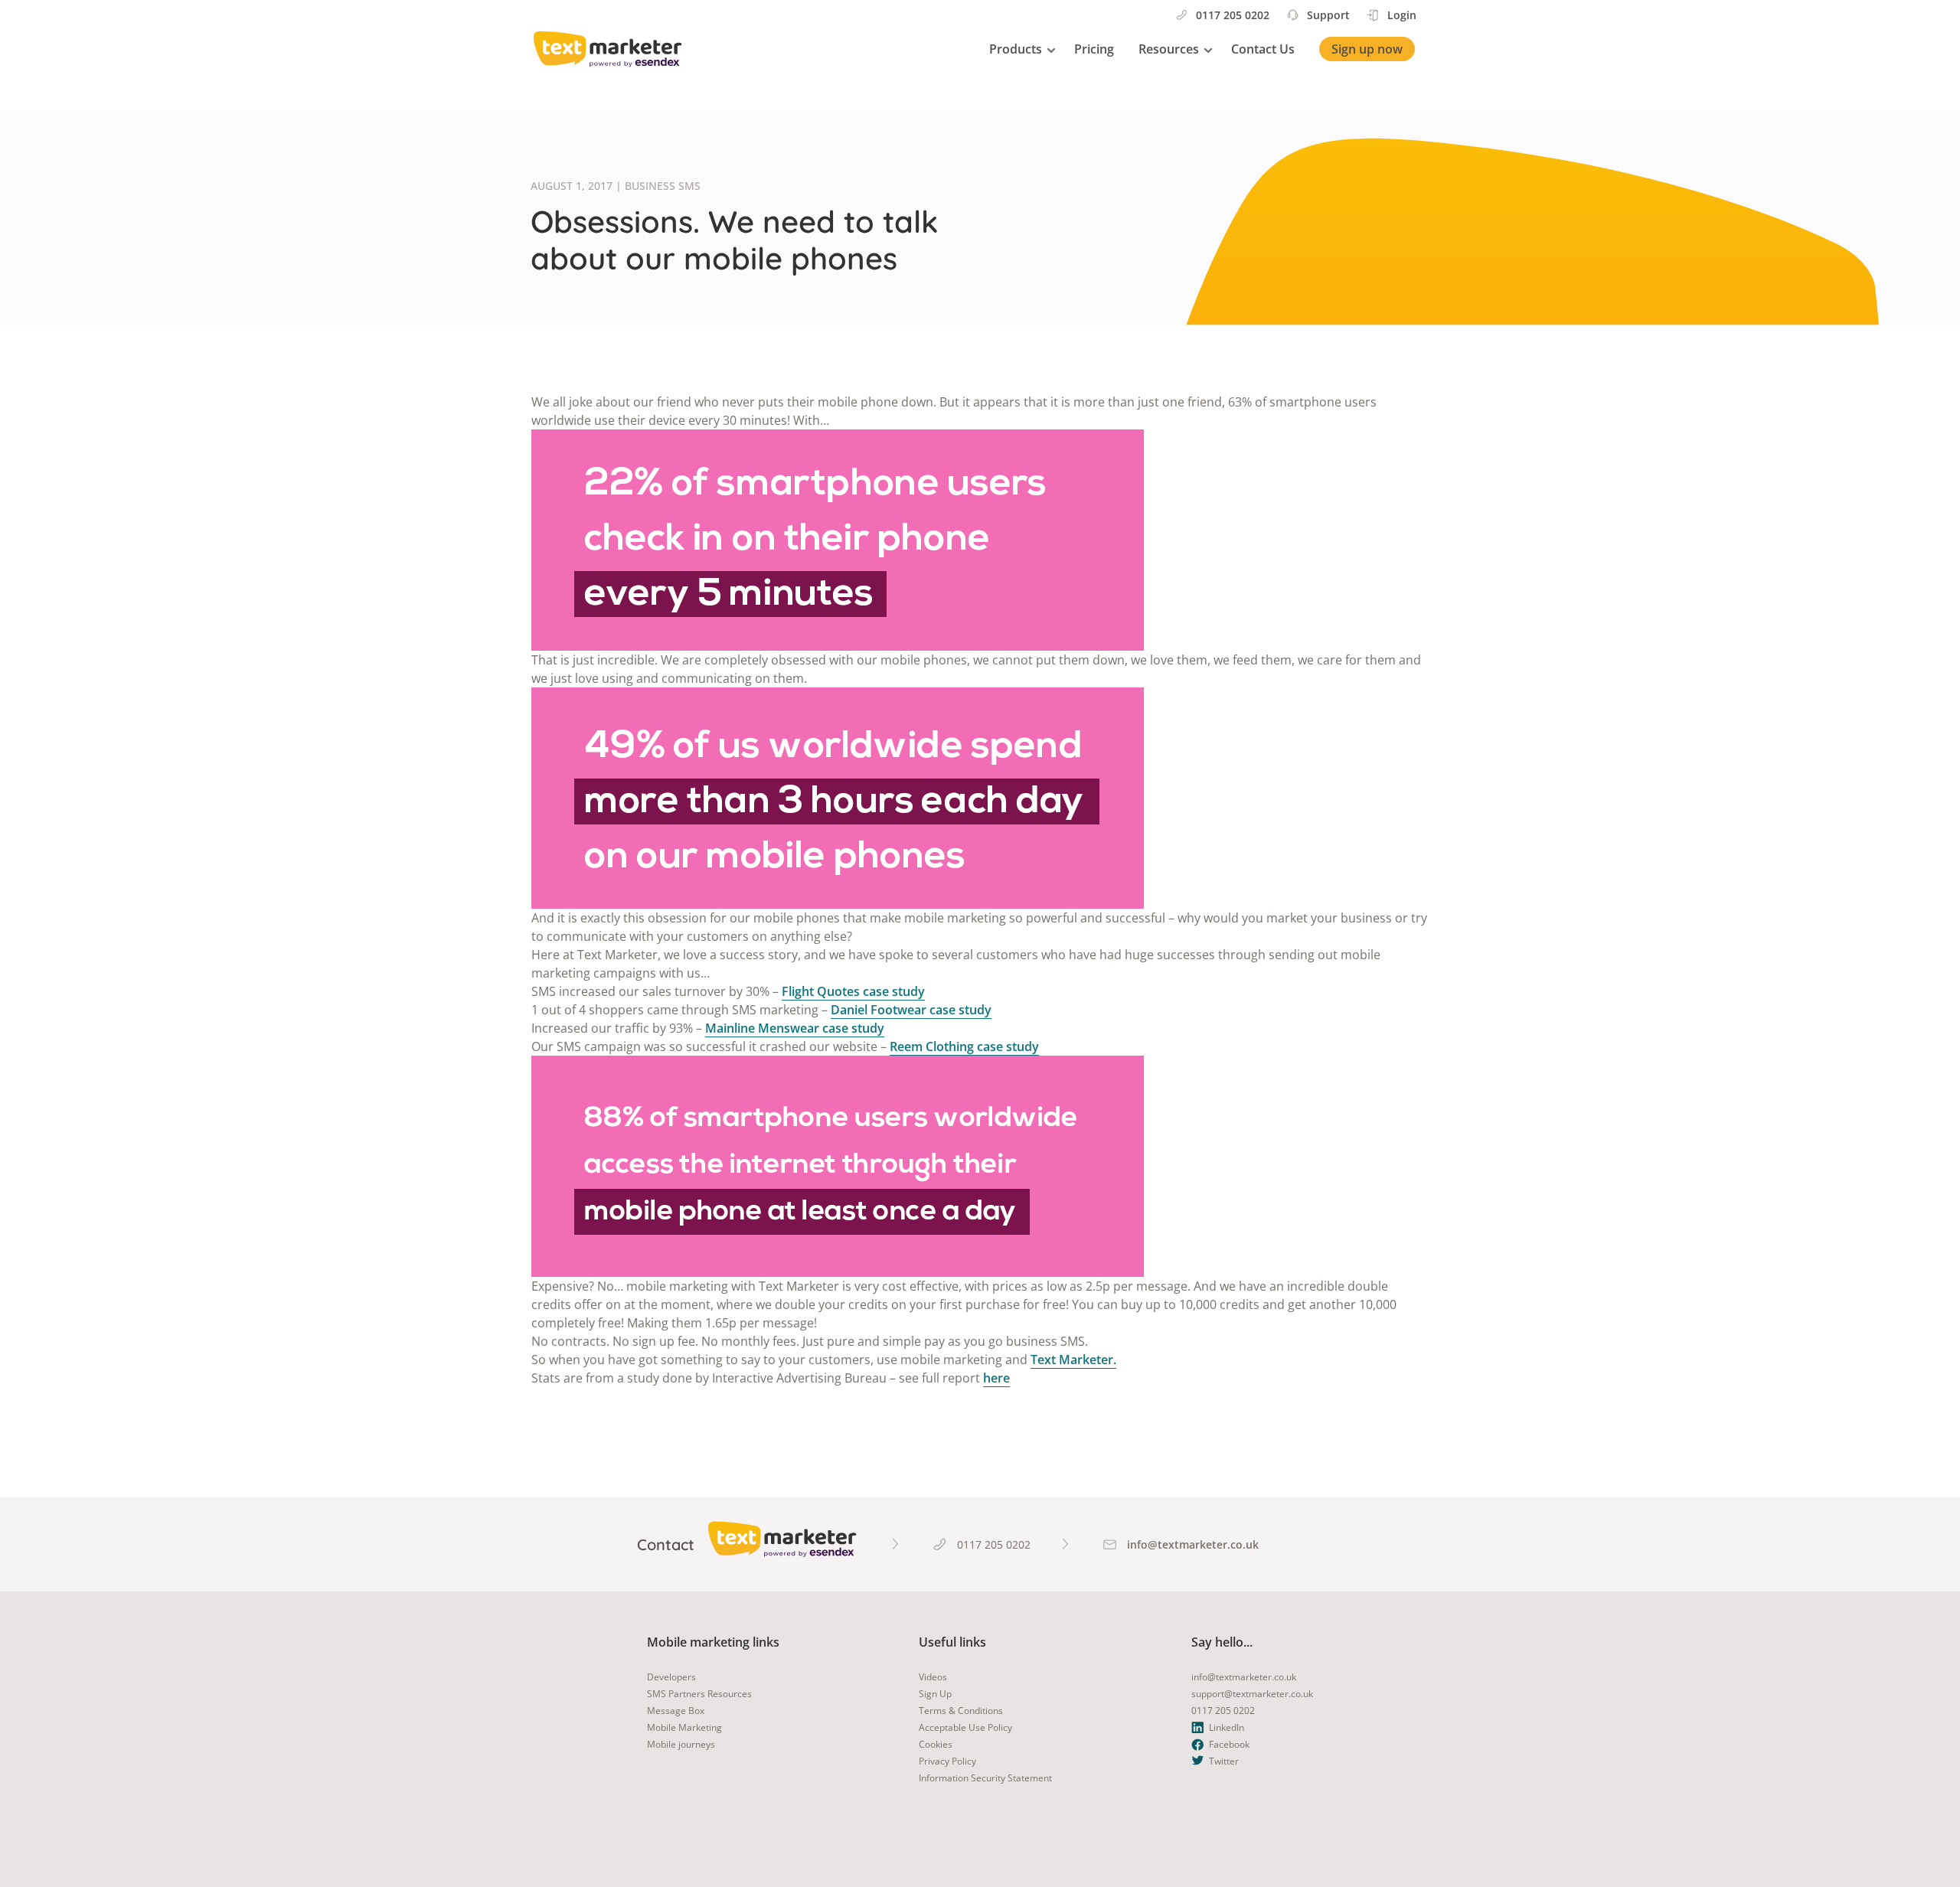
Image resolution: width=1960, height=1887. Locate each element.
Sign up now (1367, 49)
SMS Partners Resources (699, 1694)
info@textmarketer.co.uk (1244, 1677)
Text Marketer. (1073, 1360)
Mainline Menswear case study (795, 1028)
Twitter (1224, 1761)
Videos (933, 1677)
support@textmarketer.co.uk (1252, 1694)
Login (1402, 15)
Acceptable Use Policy (965, 1727)
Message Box (676, 1711)
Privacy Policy (947, 1761)
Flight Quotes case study (853, 991)
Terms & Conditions (961, 1711)
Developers (671, 1677)
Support (1328, 15)
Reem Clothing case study (964, 1046)
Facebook (1229, 1744)
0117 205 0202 (1233, 15)
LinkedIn (1227, 1727)
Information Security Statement (985, 1778)
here (996, 1378)
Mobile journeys (681, 1744)
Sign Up (935, 1694)
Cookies (936, 1744)
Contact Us (1263, 49)
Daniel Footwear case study (911, 1010)
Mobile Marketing (684, 1727)
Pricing (1094, 49)
